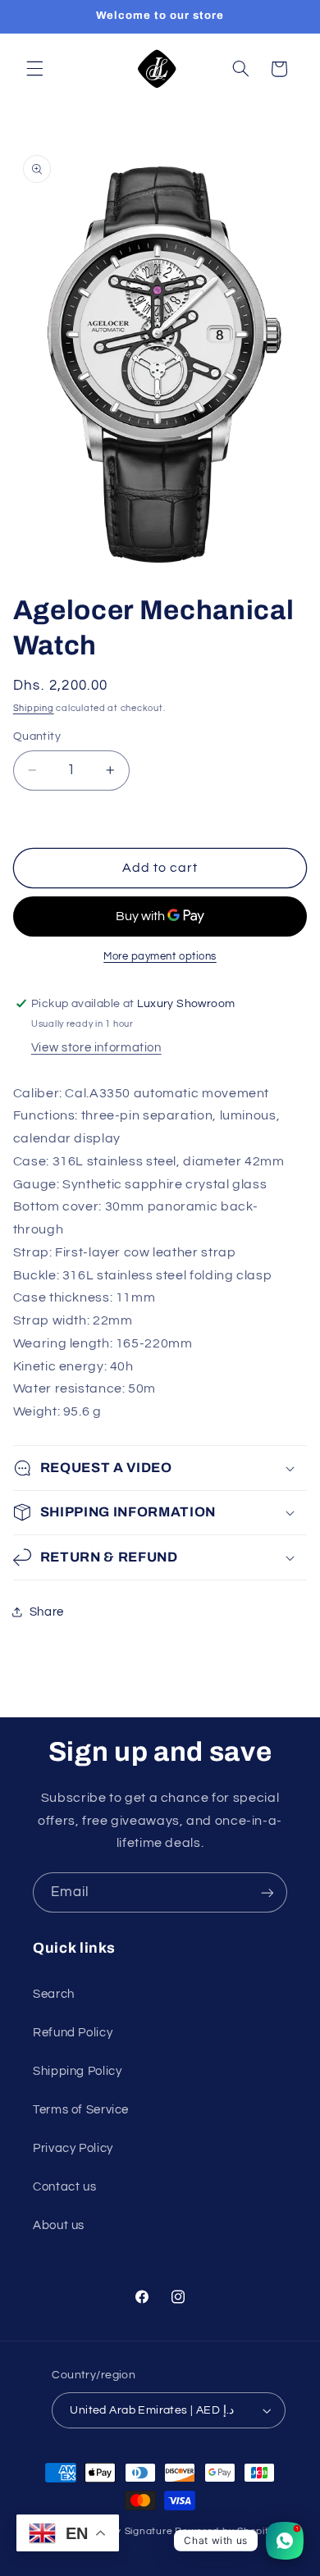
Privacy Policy (73, 2148)
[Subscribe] (267, 1892)
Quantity (37, 736)
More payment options (160, 957)
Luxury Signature (131, 2531)
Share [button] (47, 1612)
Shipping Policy (77, 2071)
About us (59, 2225)
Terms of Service (81, 2110)
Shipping (34, 708)
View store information (96, 1048)
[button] (34, 69)
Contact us (64, 2187)
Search (54, 1994)
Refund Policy (73, 2033)
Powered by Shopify (224, 2531)
